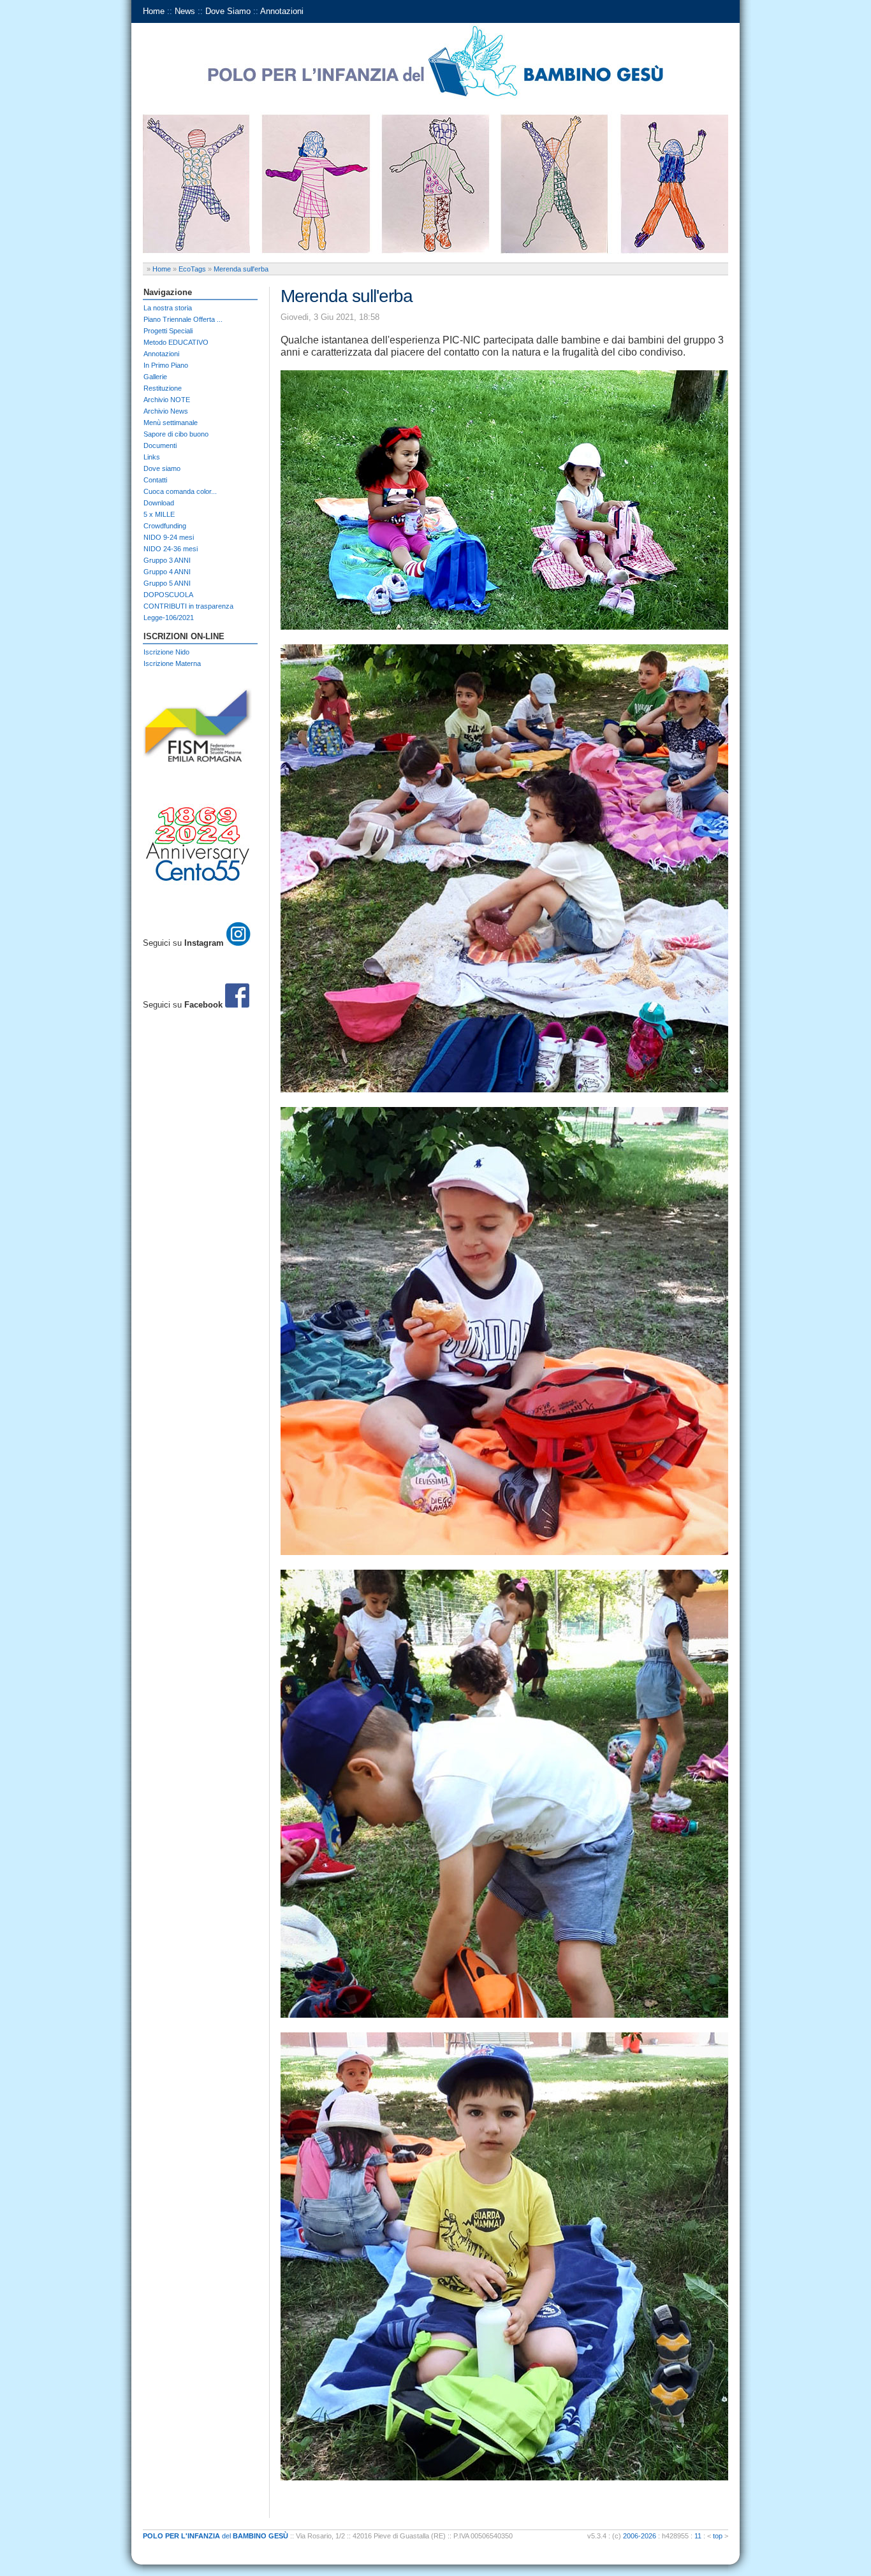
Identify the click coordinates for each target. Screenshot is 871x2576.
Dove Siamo (228, 11)
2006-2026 (640, 2536)
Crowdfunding (165, 526)
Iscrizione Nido (166, 652)
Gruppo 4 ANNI (167, 572)
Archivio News (166, 411)
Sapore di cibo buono (176, 434)
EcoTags (192, 269)
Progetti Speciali (168, 331)
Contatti (155, 480)
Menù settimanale (171, 423)
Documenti (160, 445)
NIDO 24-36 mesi (171, 549)
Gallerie (155, 377)
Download (159, 503)
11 (698, 2536)
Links (152, 457)
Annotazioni (282, 11)
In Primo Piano (166, 365)
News (185, 11)
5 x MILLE (159, 514)
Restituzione (163, 388)
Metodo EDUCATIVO (176, 342)
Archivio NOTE (167, 400)
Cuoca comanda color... (180, 491)
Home (154, 11)
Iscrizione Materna (172, 663)
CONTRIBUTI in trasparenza (188, 606)
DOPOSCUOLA (168, 595)
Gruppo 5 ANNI (167, 583)
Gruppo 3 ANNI (167, 560)
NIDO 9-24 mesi (169, 537)
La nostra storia (168, 308)
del (216, 2536)
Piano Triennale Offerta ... (183, 319)
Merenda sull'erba (241, 269)
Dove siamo (162, 468)
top (718, 2536)
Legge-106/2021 (169, 618)
